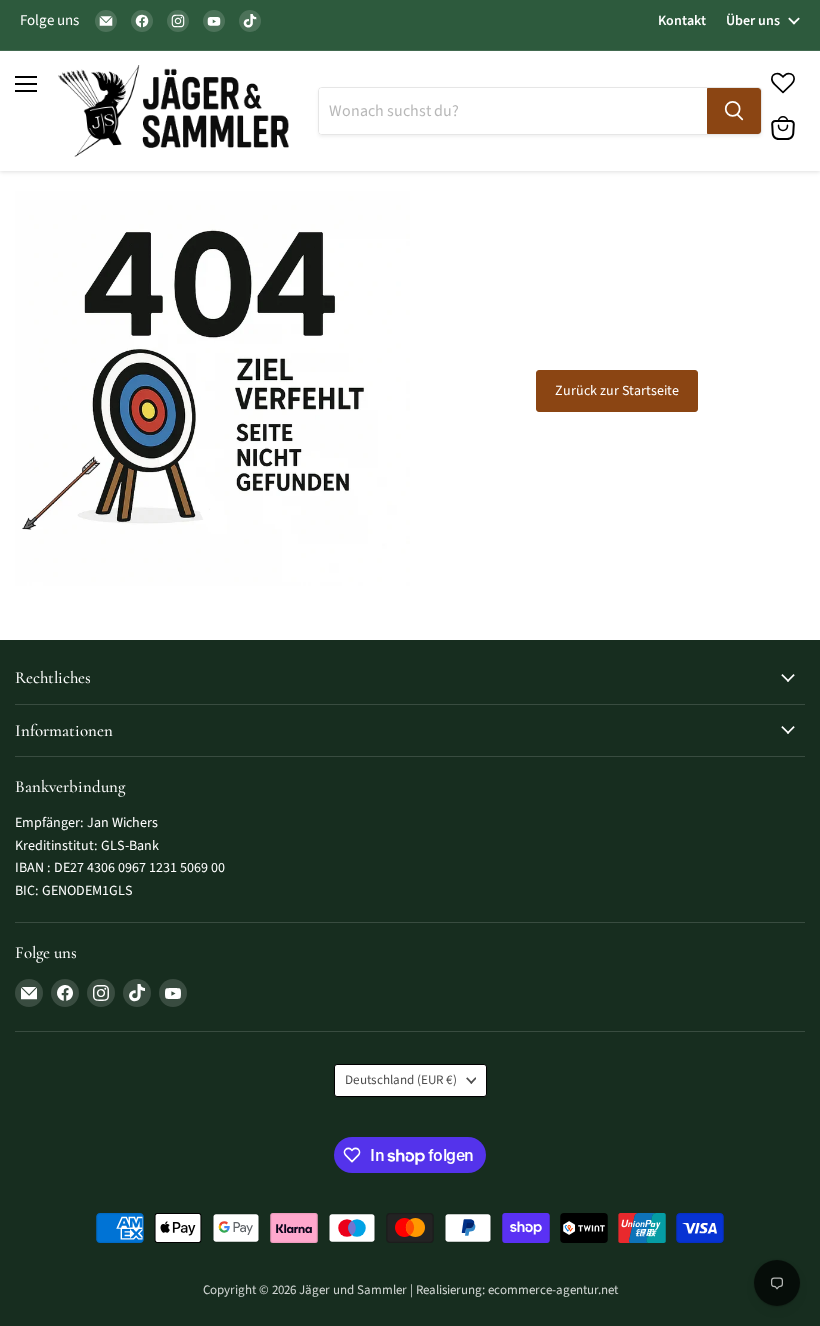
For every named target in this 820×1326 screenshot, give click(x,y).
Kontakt (682, 21)
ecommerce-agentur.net (553, 1290)
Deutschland (401, 1080)
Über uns (753, 21)
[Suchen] (734, 111)
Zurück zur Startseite (617, 391)
